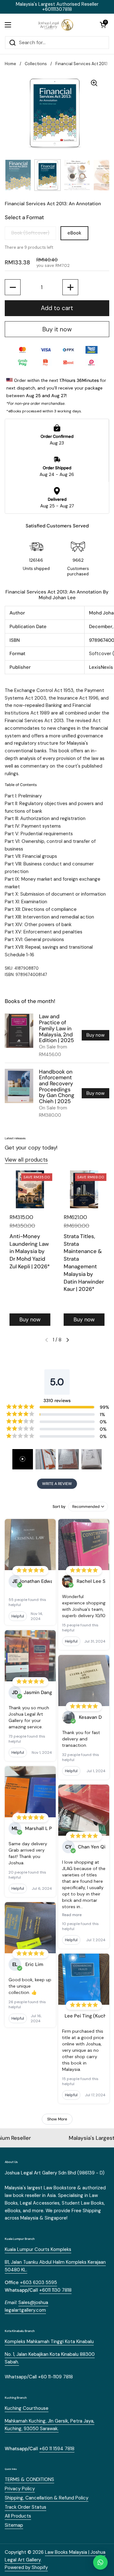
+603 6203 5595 (38, 2282)
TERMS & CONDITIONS (29, 2479)
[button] (103, 25)
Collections (36, 64)
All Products (18, 2516)
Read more (72, 1915)
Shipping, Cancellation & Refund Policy (47, 2498)
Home (10, 64)
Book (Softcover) (30, 233)
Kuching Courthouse (27, 2408)
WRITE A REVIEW (57, 1484)
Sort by (59, 1507)
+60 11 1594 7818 (57, 2449)
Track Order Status (25, 2507)
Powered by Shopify (26, 2567)
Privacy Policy (20, 2489)
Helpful (18, 1616)
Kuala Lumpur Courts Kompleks (38, 2249)
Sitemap (14, 2525)
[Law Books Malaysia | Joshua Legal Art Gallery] (55, 25)
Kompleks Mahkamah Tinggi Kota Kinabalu (49, 2342)
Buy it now (57, 329)
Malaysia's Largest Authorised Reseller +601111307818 (57, 7)
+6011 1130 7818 (55, 2290)
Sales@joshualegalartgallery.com (26, 2306)
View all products (26, 1160)
